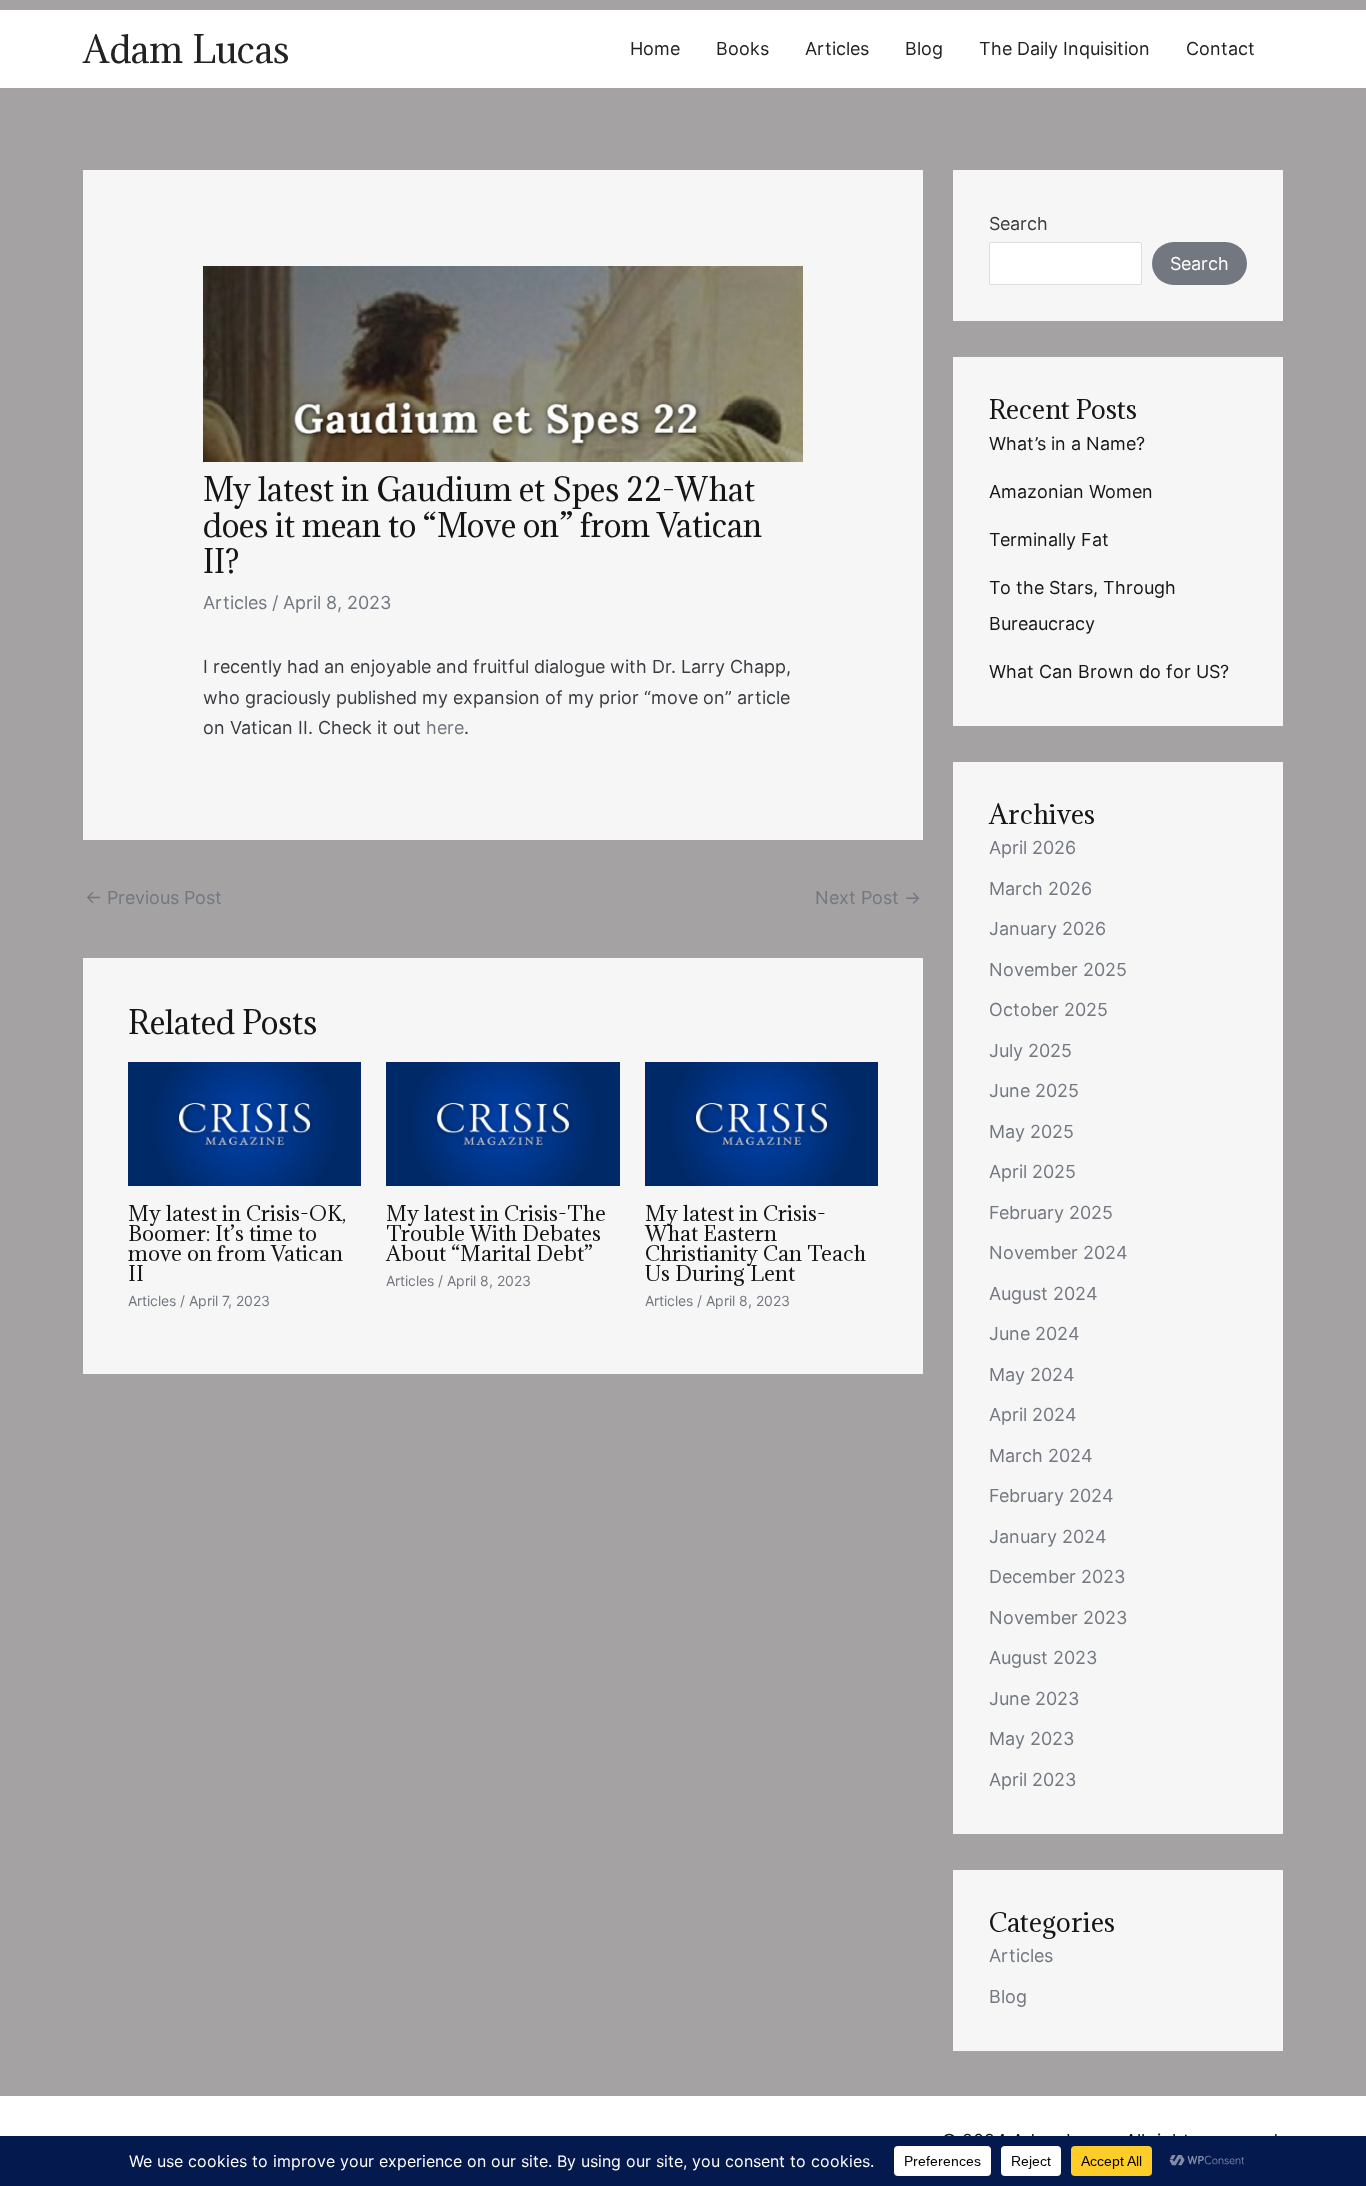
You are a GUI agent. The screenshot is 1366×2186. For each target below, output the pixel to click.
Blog (924, 48)
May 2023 (1031, 1738)
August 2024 (1043, 1293)
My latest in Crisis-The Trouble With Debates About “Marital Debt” (496, 1233)
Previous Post (153, 897)
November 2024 (1058, 1252)
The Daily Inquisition (1064, 48)
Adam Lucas (186, 49)
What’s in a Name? (1067, 443)
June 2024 (1034, 1333)
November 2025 (1058, 969)
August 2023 (1043, 1657)
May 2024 (1032, 1374)
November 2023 (1058, 1617)
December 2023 (1057, 1576)
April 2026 (1032, 847)
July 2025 (1030, 1050)
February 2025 (1051, 1212)
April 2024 (1033, 1414)
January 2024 (1048, 1536)
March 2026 (1040, 888)
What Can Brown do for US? (1109, 671)
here (445, 727)
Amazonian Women (1071, 491)
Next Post (868, 897)
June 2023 (1034, 1698)
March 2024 (1041, 1455)
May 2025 (1031, 1131)
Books (742, 48)
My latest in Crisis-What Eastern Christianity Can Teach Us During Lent (755, 1243)
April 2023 (1032, 1779)
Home (655, 48)
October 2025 (1048, 1009)
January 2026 (1047, 928)
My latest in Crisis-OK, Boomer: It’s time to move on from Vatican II (237, 1243)
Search (1018, 223)
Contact (1220, 48)
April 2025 (1032, 1171)
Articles (837, 48)
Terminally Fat (1049, 539)
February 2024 (1051, 1495)
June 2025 (1034, 1090)
